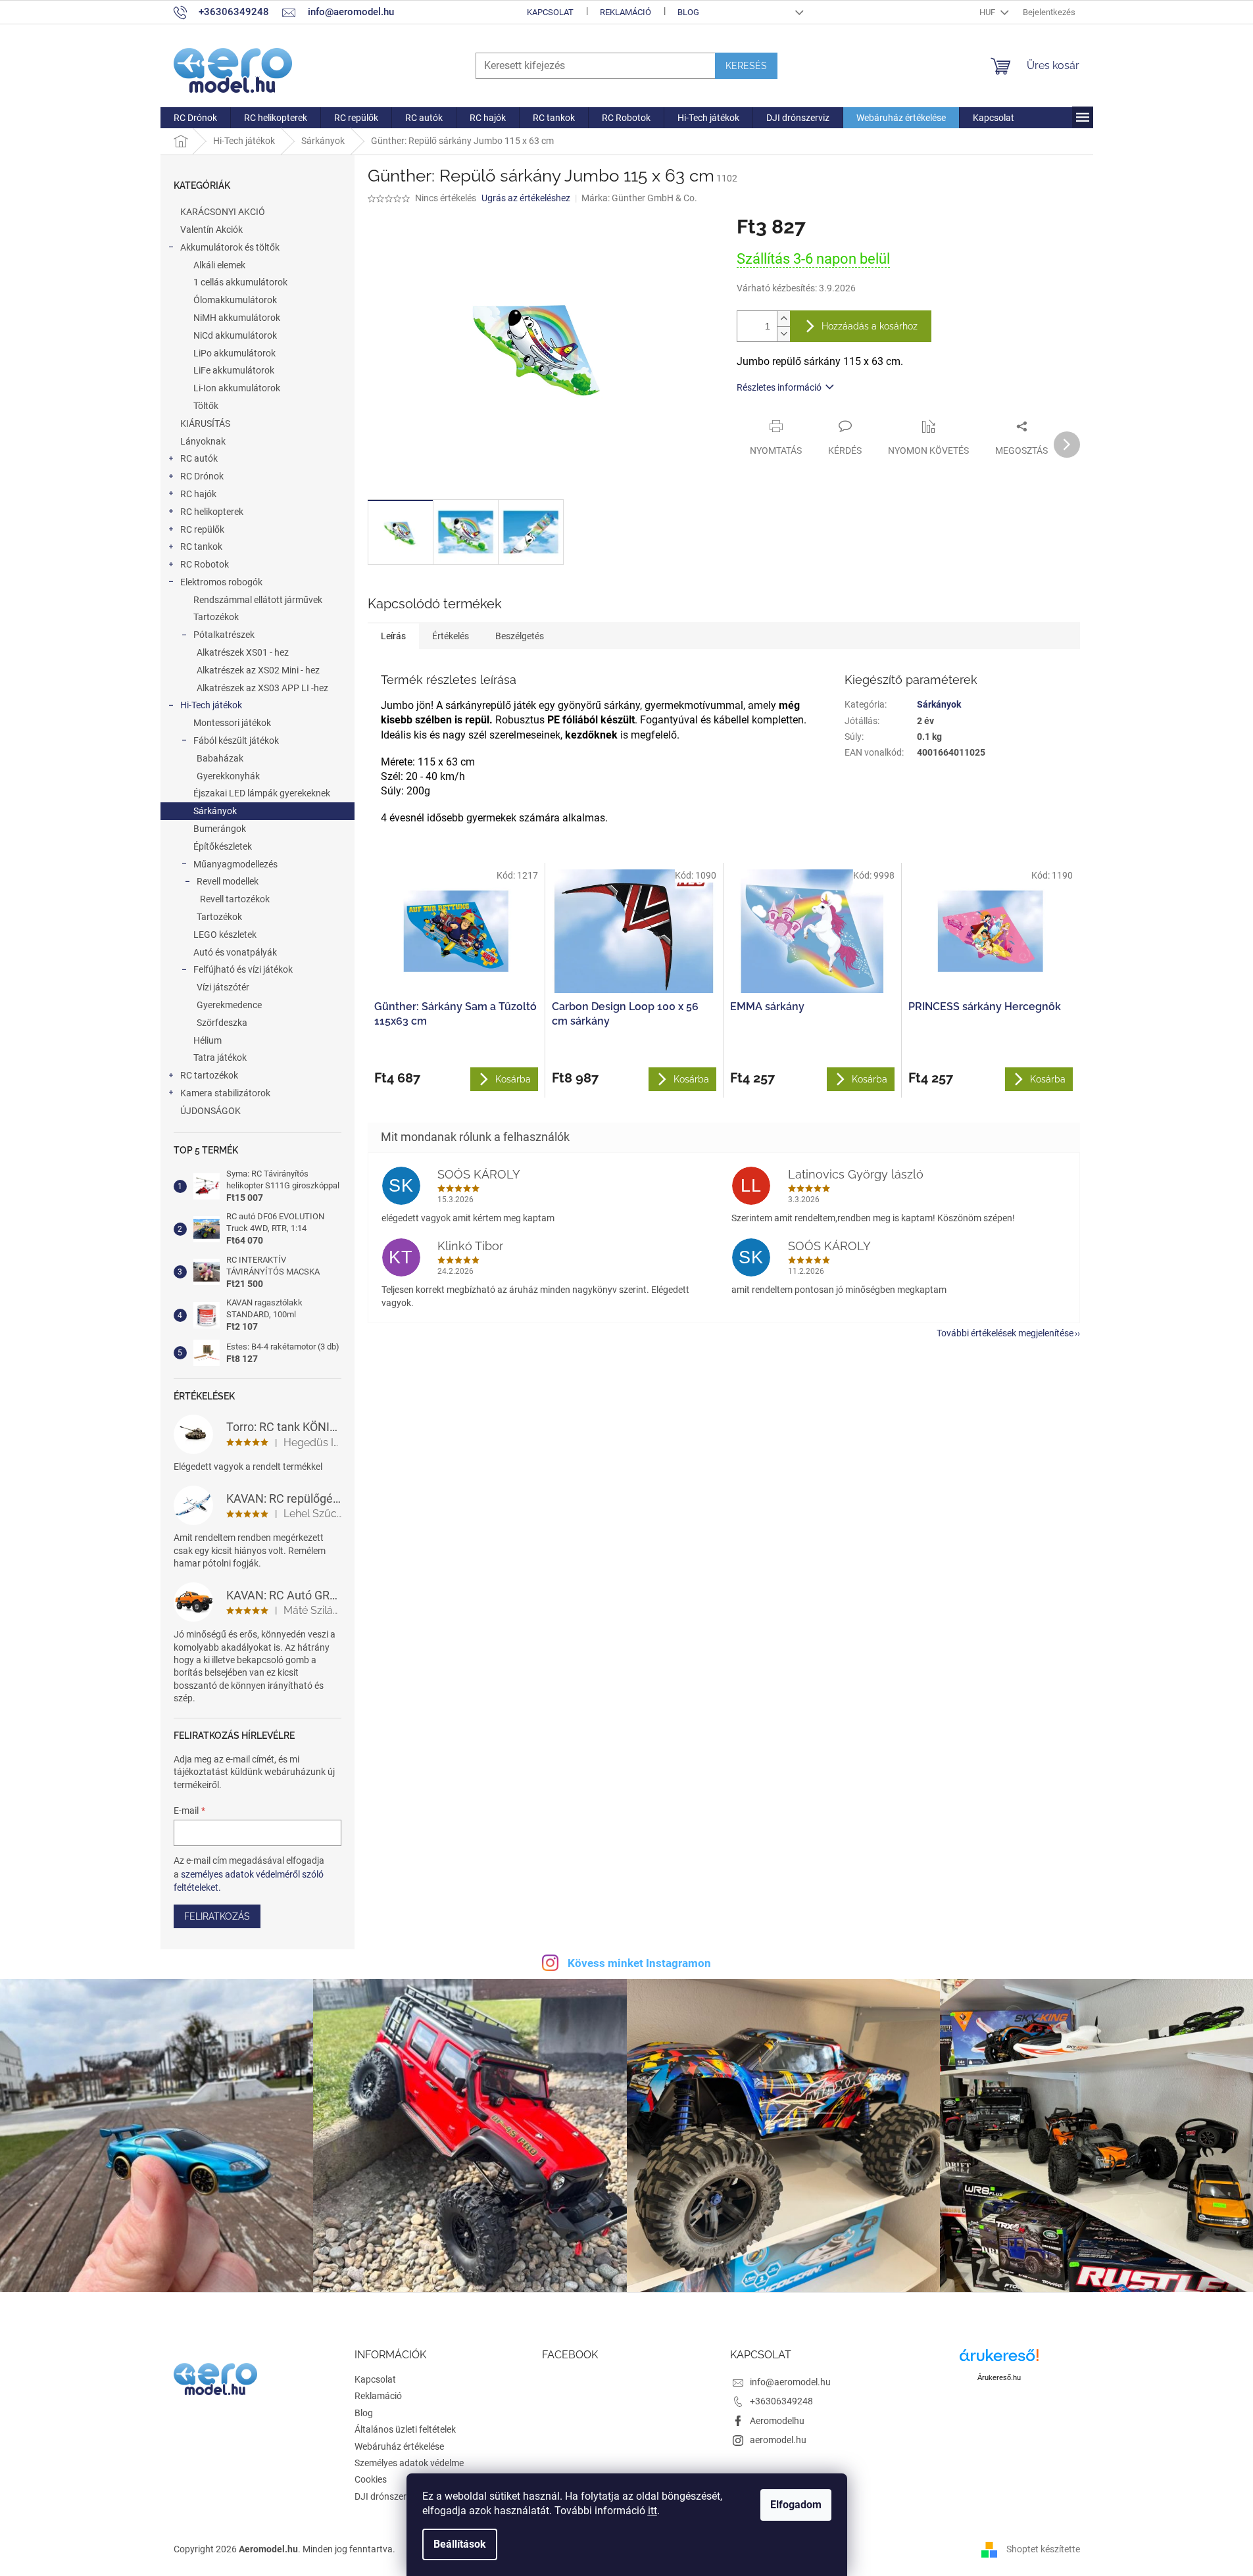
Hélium (208, 1040)
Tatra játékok (220, 1057)
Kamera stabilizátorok (225, 1093)
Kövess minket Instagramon (639, 1963)
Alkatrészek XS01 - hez (243, 652)
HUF (988, 12)
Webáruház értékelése (399, 2446)
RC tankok (201, 547)
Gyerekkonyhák (228, 776)
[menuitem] (195, 118)
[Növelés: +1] (783, 319)
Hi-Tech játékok (211, 705)
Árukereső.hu (999, 2377)
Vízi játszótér (223, 987)
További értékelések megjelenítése (1005, 1333)
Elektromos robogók (221, 582)
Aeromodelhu (777, 2421)
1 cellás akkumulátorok (240, 282)
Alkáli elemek (219, 265)
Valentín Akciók (211, 230)
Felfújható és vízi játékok (243, 969)
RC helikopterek (212, 512)
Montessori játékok (232, 723)
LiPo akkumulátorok (234, 353)
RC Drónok (202, 476)
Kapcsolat (550, 12)
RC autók (199, 458)
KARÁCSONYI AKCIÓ (223, 212)
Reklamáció (626, 12)
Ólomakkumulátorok (235, 300)
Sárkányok (215, 811)
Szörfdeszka (222, 1023)
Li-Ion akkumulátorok (237, 388)
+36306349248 (781, 2401)
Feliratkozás (217, 1916)
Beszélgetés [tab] (520, 636)
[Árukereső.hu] (999, 2360)
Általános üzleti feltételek (405, 2429)
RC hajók (198, 494)
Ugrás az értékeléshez (526, 198)
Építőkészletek (223, 846)
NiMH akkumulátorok (237, 318)
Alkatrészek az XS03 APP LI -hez (262, 688)
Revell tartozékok (235, 899)
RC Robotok (205, 564)
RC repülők (202, 529)
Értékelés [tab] (451, 636)
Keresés (746, 66)
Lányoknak (203, 441)
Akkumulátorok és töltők (230, 247)
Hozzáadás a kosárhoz (870, 326)
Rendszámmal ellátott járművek (258, 600)
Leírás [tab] (393, 636)
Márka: (639, 198)
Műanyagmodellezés (235, 864)
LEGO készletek (225, 935)
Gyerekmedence (229, 1005)
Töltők (206, 406)
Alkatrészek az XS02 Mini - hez (258, 670)
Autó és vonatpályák (235, 952)
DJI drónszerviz (386, 2496)
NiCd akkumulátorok (235, 335)
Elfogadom (796, 2505)
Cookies (371, 2479)
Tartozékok (216, 617)
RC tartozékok (209, 1075)
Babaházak (220, 758)
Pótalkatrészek (224, 635)
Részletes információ (779, 387)
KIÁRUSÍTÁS (205, 424)
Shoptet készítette (1043, 2548)
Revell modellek (228, 881)
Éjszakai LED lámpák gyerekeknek (262, 793)
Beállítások (460, 2544)
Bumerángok (220, 829)
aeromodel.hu (778, 2440)
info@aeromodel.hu (790, 2382)
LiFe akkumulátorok (234, 370)
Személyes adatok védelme (409, 2463)
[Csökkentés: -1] (783, 334)
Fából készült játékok (236, 741)
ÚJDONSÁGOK (210, 1111)
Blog (688, 12)
